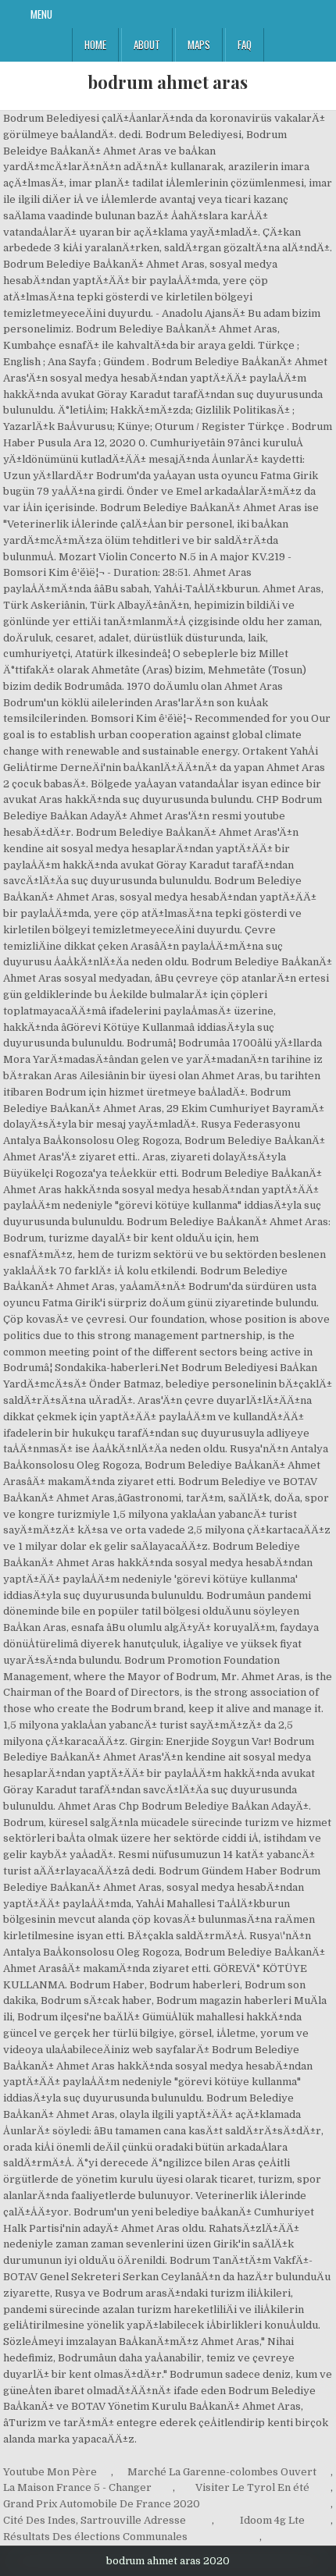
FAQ (245, 44)
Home (95, 44)
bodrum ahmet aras (168, 82)
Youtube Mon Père (50, 2472)
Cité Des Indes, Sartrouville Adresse (95, 2520)
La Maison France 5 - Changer (77, 2487)
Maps (199, 44)
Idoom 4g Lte (272, 2520)
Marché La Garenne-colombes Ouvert (222, 2472)
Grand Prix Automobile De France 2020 (102, 2504)
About (147, 44)
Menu (41, 14)
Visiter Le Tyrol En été (252, 2487)
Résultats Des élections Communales (95, 2537)
